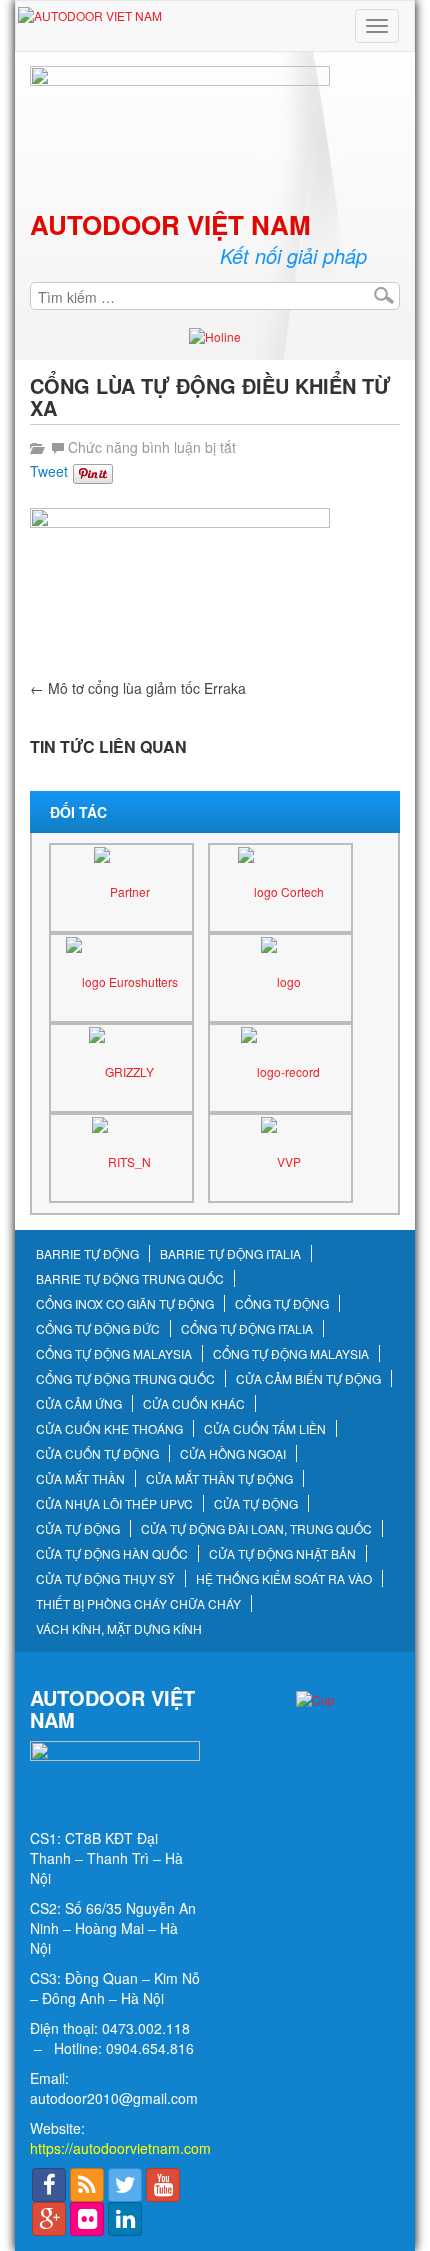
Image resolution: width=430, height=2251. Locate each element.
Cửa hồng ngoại (233, 1454)
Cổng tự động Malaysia (114, 1354)
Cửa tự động (256, 1504)
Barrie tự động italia (230, 1254)
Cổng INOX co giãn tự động (125, 1304)
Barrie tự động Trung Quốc (130, 1279)
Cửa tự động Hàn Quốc (112, 1554)
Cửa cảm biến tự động (308, 1379)
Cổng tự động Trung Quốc (125, 1379)
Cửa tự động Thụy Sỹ (105, 1579)
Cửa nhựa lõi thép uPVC (114, 1504)
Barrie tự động (87, 1254)
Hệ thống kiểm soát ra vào (284, 1579)
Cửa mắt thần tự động (219, 1479)
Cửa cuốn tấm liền (265, 1429)
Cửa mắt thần (80, 1479)
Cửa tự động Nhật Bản (282, 1554)
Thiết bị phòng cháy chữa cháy (138, 1604)
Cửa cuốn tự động (97, 1454)
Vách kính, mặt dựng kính (119, 1629)
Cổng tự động (282, 1304)
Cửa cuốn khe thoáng (109, 1429)
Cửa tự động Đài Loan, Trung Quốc (256, 1529)
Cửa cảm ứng (79, 1404)
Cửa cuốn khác (194, 1404)
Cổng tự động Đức (98, 1329)
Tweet (49, 471)
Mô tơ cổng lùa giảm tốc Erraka (138, 688)
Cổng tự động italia (247, 1329)
